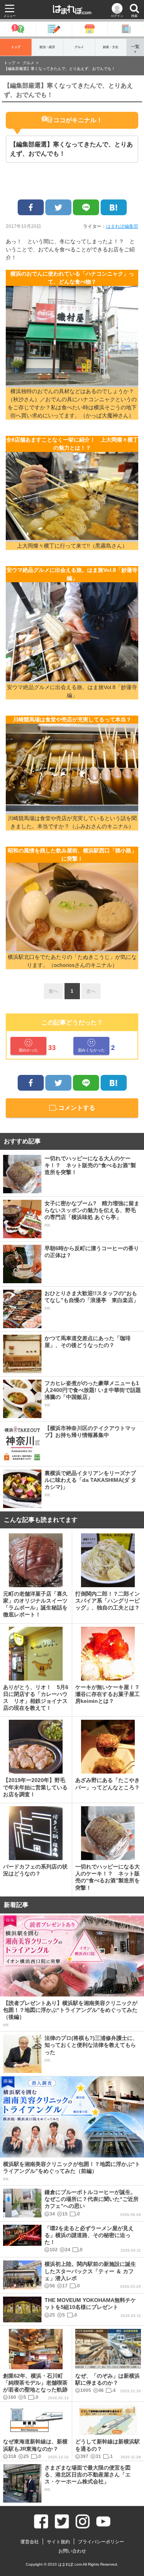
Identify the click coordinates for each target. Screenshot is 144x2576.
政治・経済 (47, 47)
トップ (16, 47)
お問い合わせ (72, 2551)
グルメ (79, 47)
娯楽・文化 (111, 47)
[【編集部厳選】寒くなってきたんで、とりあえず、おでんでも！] (114, 207)
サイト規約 (58, 2542)
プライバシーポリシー (101, 2542)
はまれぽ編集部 (122, 226)
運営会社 (30, 2542)
